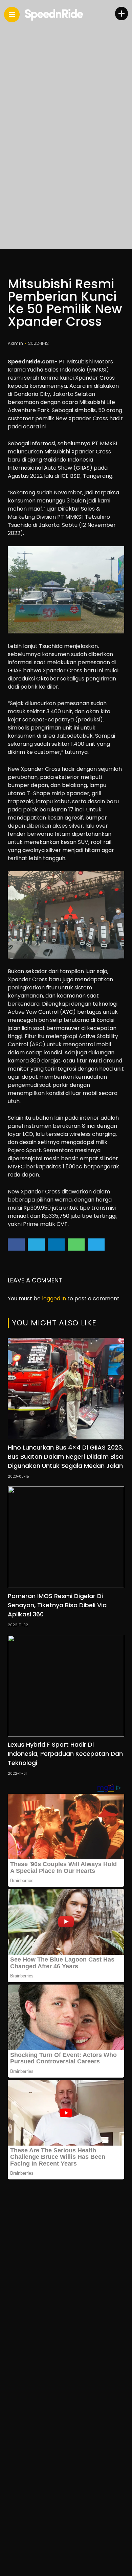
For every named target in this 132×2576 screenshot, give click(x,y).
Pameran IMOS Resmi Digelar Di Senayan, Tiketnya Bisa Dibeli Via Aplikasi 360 (57, 1605)
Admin (16, 343)
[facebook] (16, 1245)
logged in (54, 1298)
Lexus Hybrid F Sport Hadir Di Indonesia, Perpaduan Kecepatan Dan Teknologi (65, 1754)
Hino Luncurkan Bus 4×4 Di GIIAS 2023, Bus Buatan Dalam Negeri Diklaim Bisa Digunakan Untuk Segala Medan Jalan (65, 1457)
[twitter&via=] (36, 1245)
